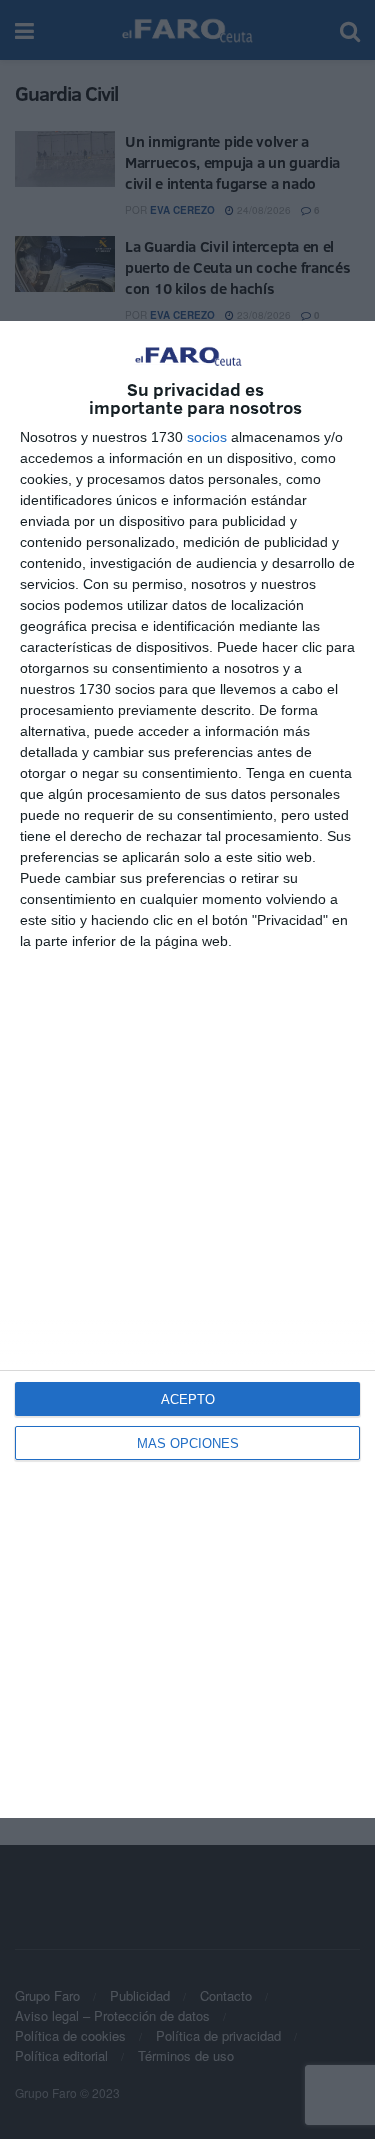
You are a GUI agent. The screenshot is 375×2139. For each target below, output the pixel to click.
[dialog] (187, 1069)
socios (207, 437)
